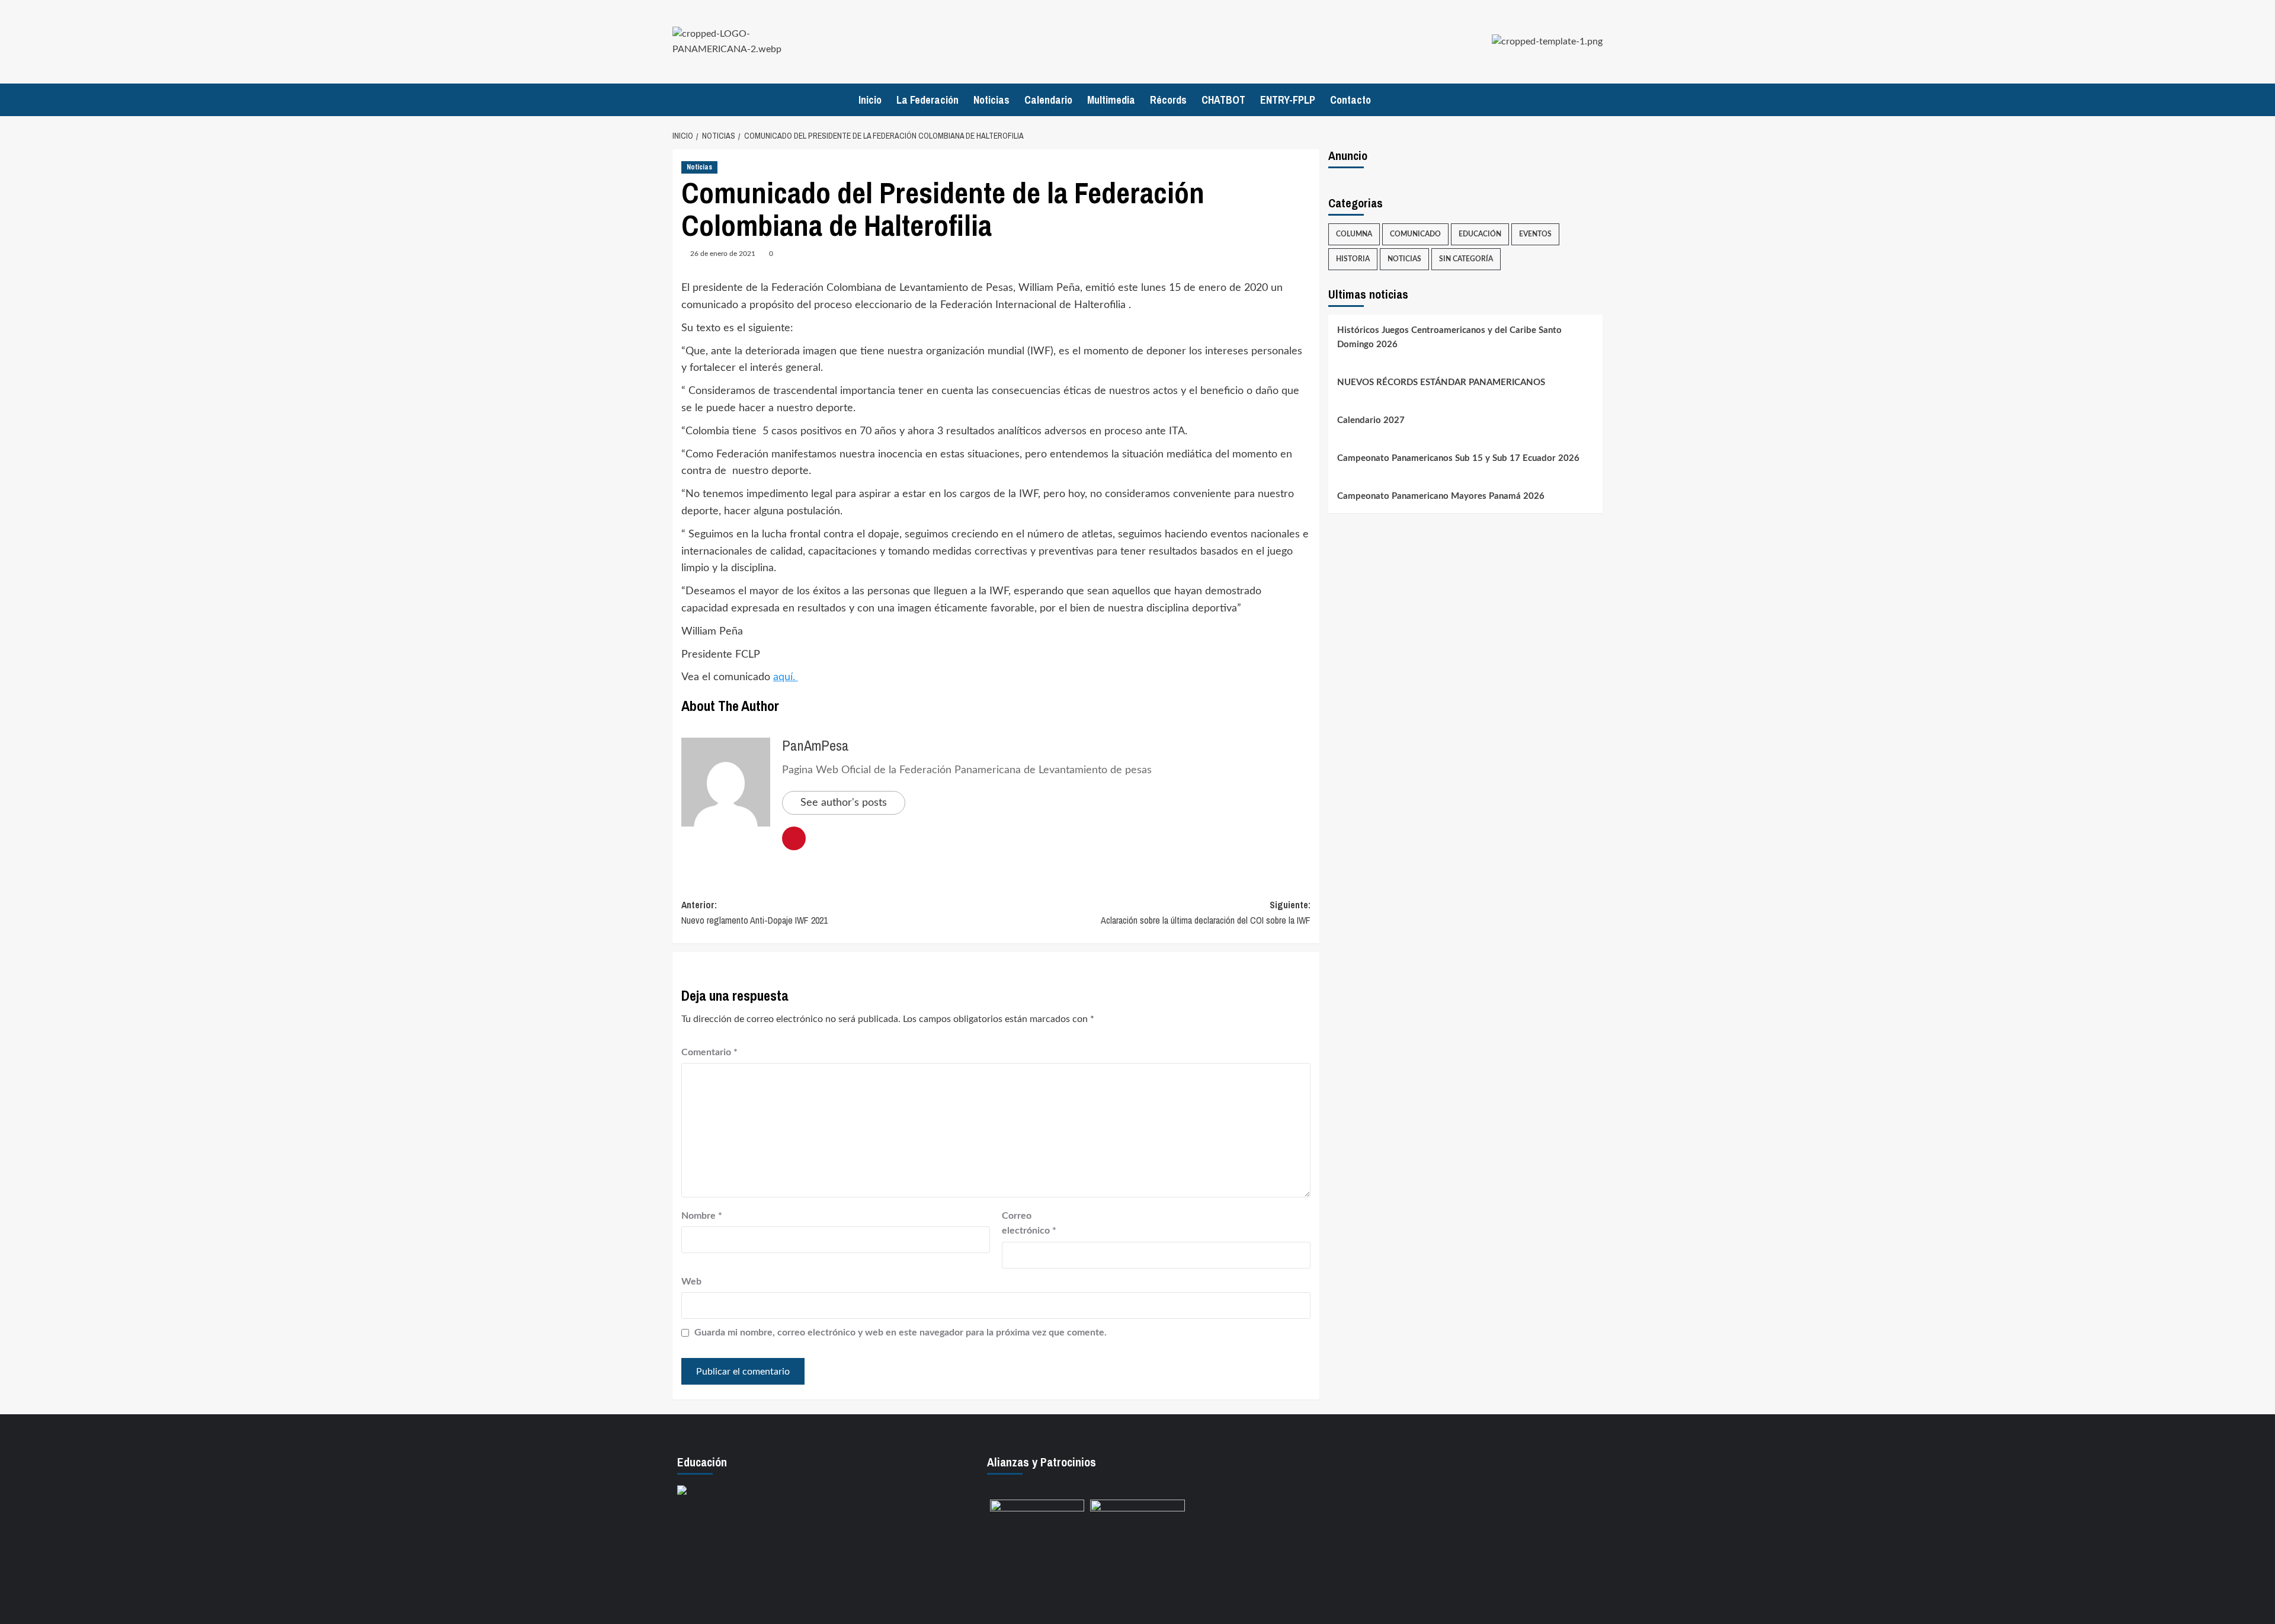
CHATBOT (1223, 100)
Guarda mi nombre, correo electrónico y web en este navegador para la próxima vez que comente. (901, 1332)
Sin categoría (1466, 259)
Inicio (870, 100)
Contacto (1350, 100)
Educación (1480, 234)
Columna (1354, 234)
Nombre (702, 1216)
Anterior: (754, 912)
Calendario (1048, 100)
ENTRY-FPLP (1288, 100)
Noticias (991, 100)
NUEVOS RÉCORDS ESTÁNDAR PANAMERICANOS (1441, 382)
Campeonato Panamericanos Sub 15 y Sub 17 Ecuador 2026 (1458, 458)
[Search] (1595, 100)
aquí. (786, 677)
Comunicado (1415, 234)
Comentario (709, 1052)
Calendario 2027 (1371, 420)
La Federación (927, 100)
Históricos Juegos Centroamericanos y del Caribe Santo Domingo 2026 (1449, 337)
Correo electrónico (1029, 1223)
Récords (1168, 100)
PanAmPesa (816, 745)
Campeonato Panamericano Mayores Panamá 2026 (1441, 496)
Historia (1353, 259)
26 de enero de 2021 (723, 254)
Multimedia (1111, 100)
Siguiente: (1206, 912)
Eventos (1535, 234)
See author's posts (844, 803)
